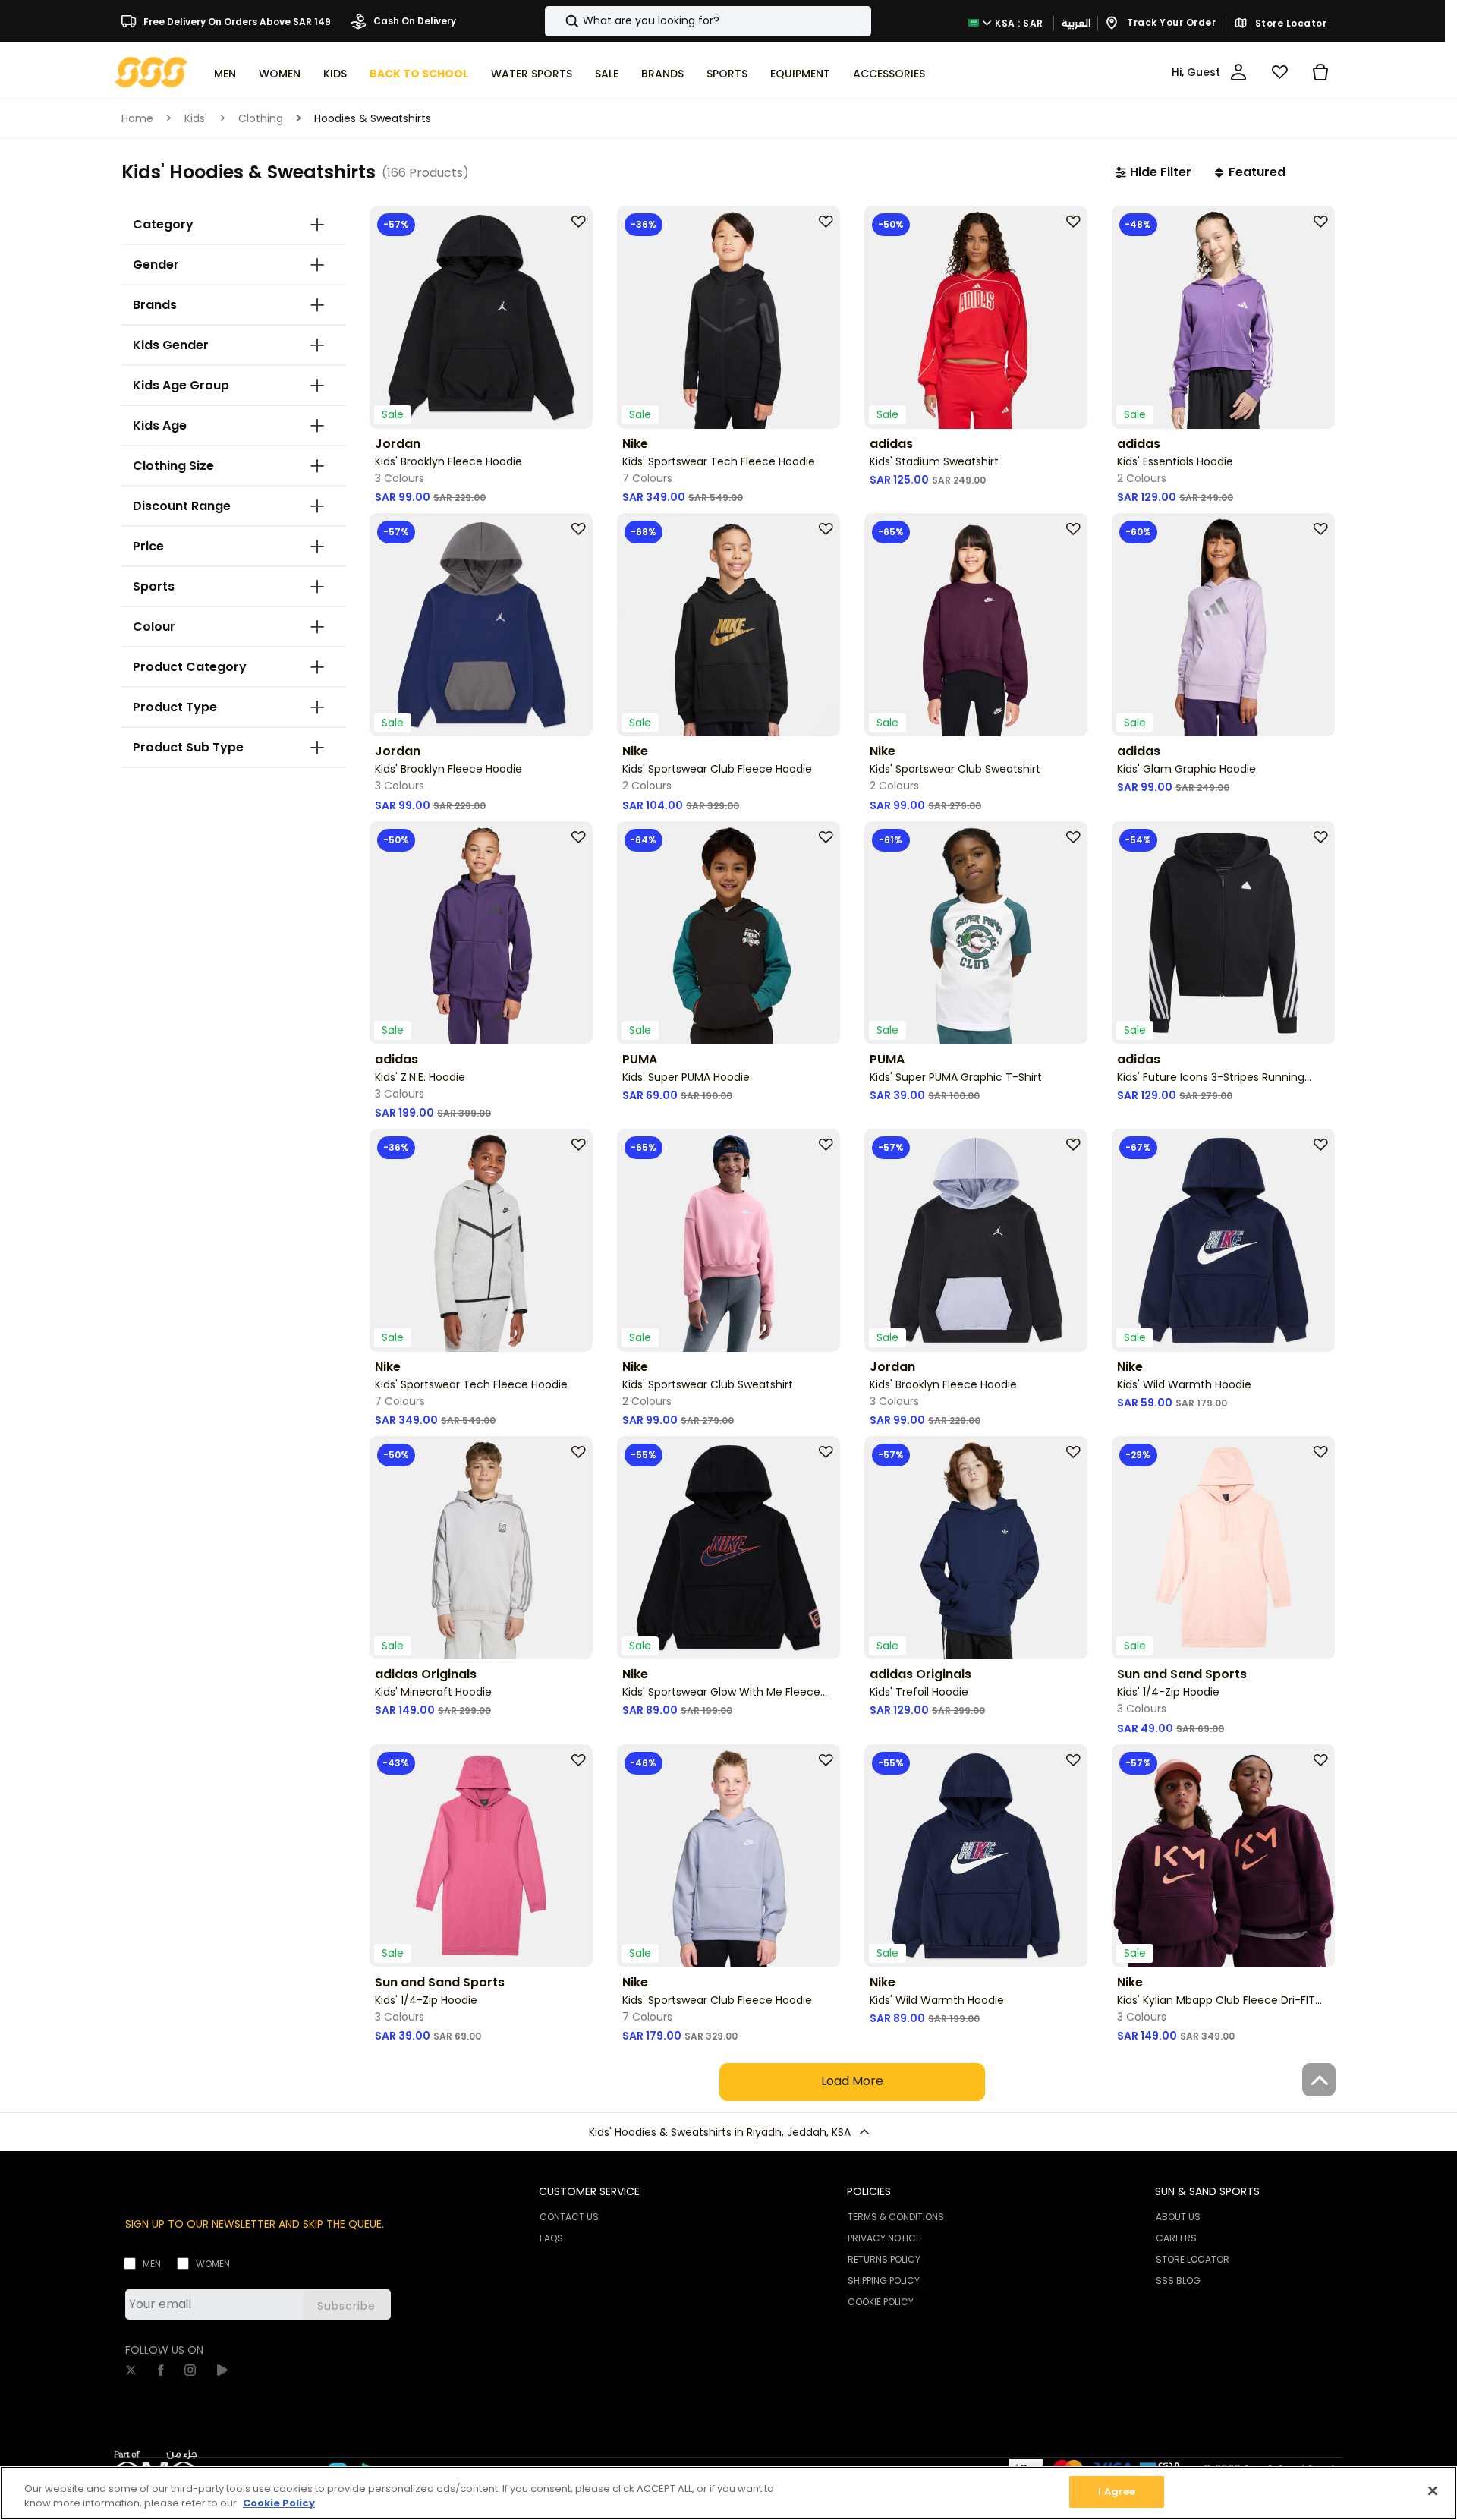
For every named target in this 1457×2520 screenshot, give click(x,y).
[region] (728, 2493)
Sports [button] (727, 74)
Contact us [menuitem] (569, 2217)
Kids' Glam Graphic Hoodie (1186, 769)
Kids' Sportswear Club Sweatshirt (955, 769)
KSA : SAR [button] (1018, 22)
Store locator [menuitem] (1193, 2259)
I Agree (1117, 2492)
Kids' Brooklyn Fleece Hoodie (448, 461)
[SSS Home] (151, 71)
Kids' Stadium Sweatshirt (934, 461)
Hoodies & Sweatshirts (373, 118)
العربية (1076, 23)
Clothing (261, 118)
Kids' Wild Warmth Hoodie (1184, 1384)
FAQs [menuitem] (551, 2238)
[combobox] (708, 21)
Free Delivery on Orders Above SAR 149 (236, 21)
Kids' (196, 118)
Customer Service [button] (589, 2191)
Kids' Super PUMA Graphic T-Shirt (956, 1077)
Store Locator (1289, 24)
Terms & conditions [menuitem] (896, 2217)
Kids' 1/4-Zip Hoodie (1168, 1692)
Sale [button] (607, 74)
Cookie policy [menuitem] (881, 2302)
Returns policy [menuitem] (884, 2259)
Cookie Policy (279, 2504)
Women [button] (280, 74)
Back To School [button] (419, 74)
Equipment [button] (800, 74)
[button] (1153, 172)
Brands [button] (662, 74)
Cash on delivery (414, 21)
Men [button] (225, 74)
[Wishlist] (1279, 72)
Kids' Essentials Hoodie (1175, 461)
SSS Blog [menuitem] (1178, 2281)
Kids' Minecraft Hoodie (433, 1692)
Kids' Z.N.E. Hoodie (420, 1077)
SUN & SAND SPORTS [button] (1207, 2191)
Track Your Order (1171, 22)
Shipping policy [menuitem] (884, 2281)
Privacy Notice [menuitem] (884, 2238)
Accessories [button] (889, 74)
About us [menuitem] (1178, 2217)
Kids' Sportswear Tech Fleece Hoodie (719, 461)
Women (213, 2264)
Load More (852, 2081)
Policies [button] (869, 2191)
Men (152, 2264)
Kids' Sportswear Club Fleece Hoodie (717, 769)
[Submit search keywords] (559, 21)
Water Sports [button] (532, 74)
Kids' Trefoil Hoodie (919, 1692)
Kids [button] (335, 74)
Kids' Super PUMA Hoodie (686, 1077)
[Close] (1433, 2490)
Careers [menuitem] (1176, 2238)
